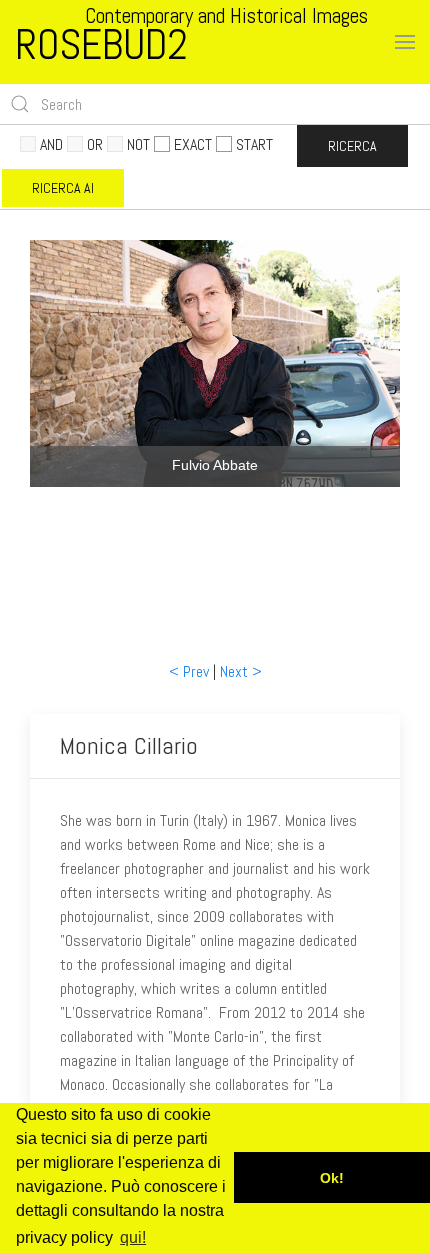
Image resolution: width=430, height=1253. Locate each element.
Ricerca (352, 146)
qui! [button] (133, 1237)
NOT (138, 144)
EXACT (193, 144)
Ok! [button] (332, 1178)
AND (51, 144)
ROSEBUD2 (101, 44)
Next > (241, 671)
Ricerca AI (63, 188)
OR (95, 144)
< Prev (189, 671)
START (254, 144)
